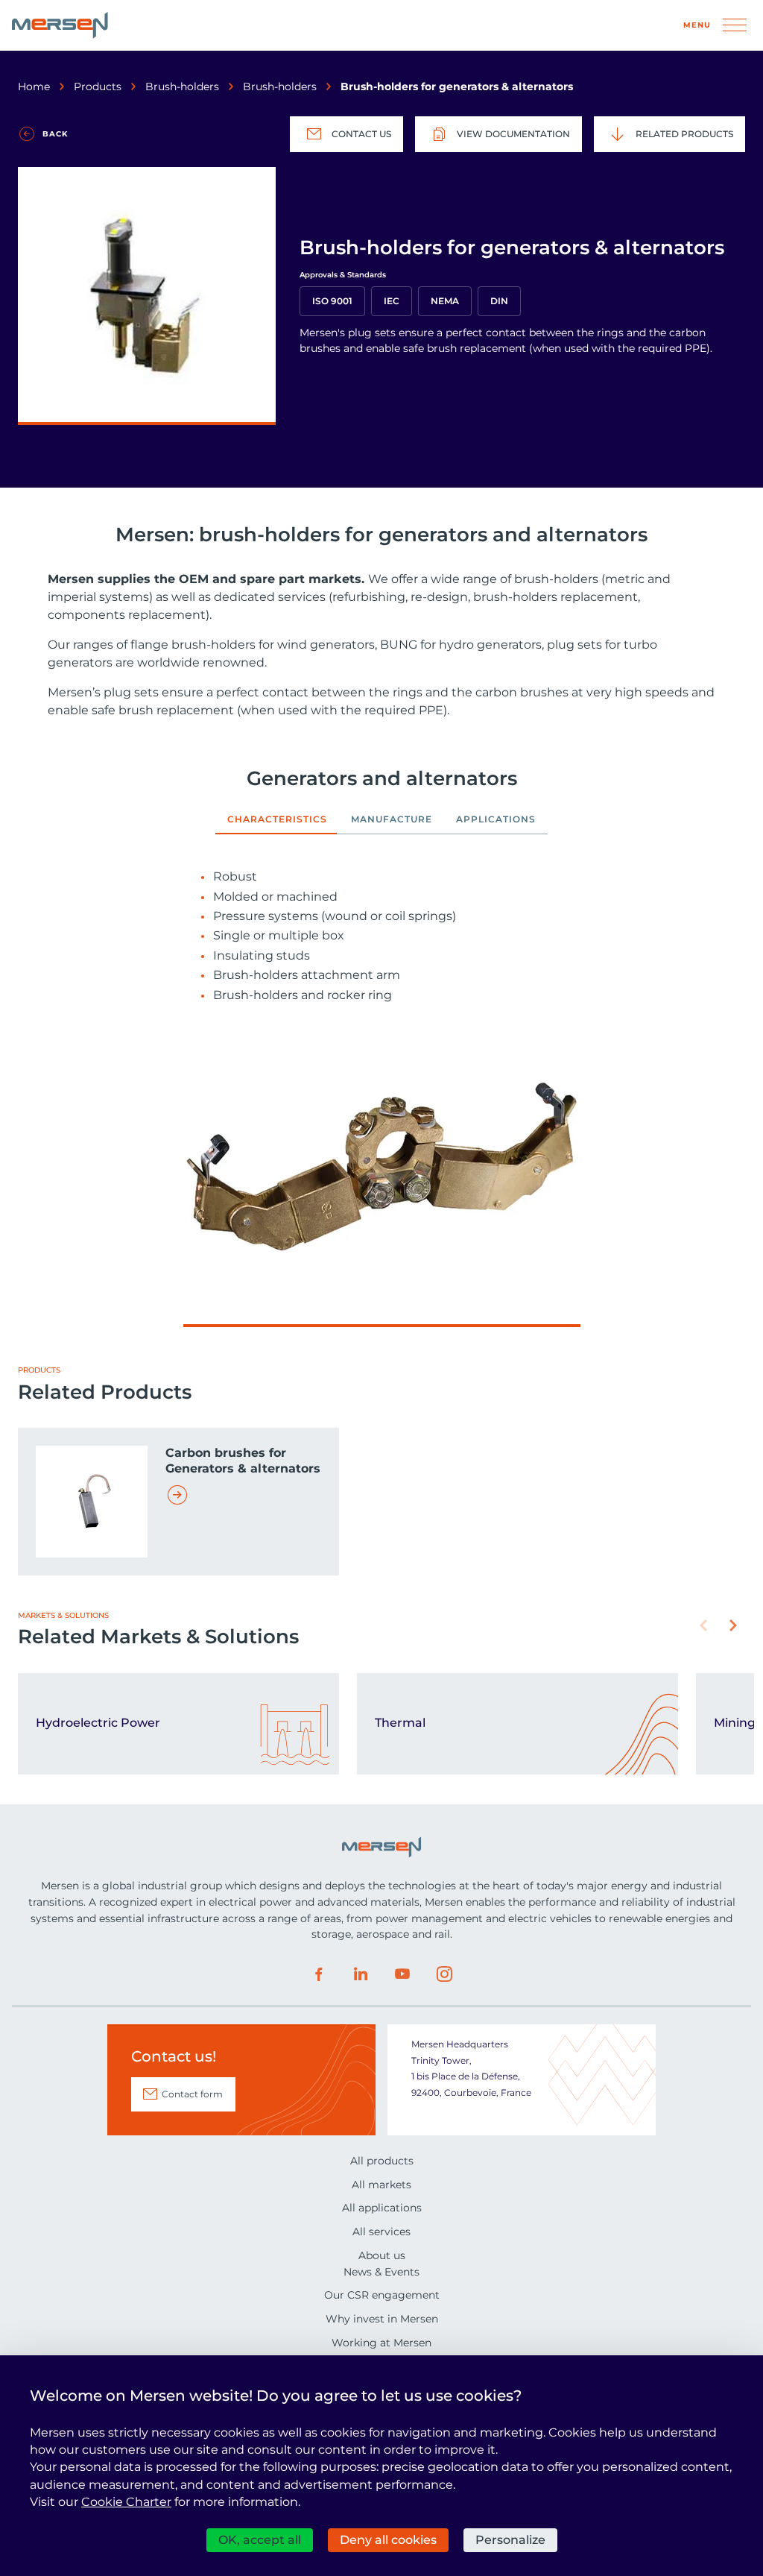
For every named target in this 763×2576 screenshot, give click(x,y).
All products (382, 2161)
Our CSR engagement (382, 2295)
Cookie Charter (126, 2502)
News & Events (381, 2272)
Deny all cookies (388, 2540)
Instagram (444, 1974)
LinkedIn (361, 1974)
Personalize (510, 2540)
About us (382, 2255)
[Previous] (703, 1625)
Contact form (192, 2094)
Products (98, 86)
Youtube (402, 1974)
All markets (381, 2185)
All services (381, 2232)
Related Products (684, 134)
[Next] (733, 1625)
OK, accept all (260, 2540)
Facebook (319, 1974)
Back (55, 134)
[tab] (277, 824)
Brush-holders (182, 86)
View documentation (513, 134)
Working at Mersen (381, 2343)
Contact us (361, 134)
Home (34, 86)
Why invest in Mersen (382, 2319)
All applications (382, 2208)
